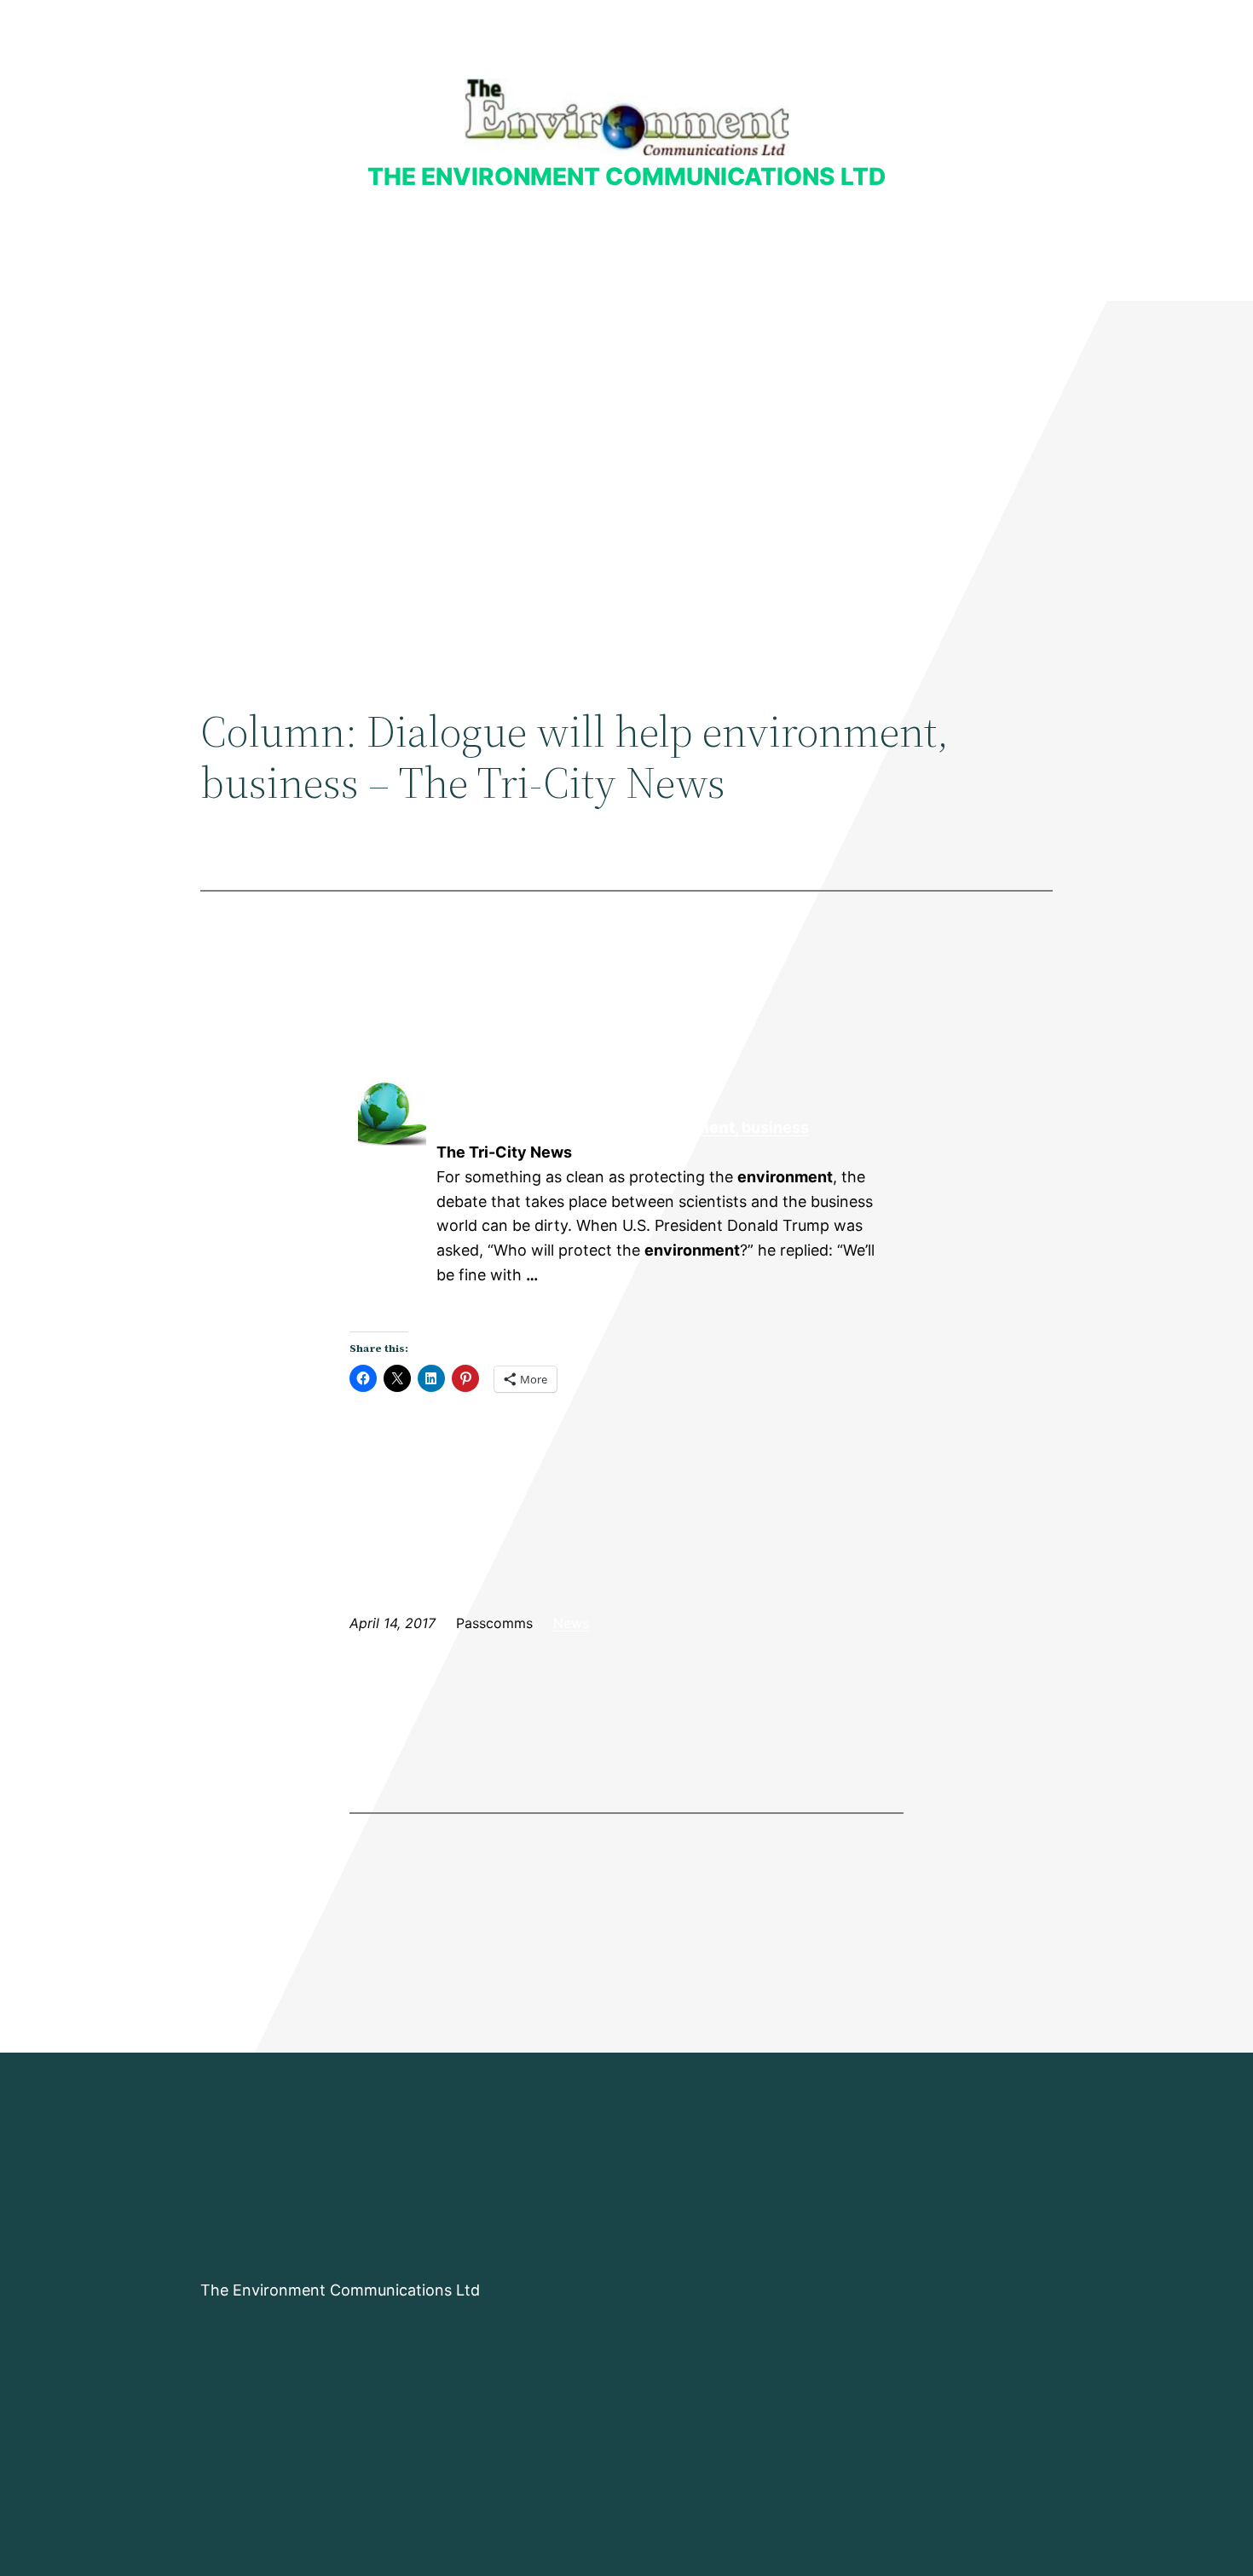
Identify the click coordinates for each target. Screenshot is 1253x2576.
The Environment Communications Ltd (626, 176)
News (571, 1623)
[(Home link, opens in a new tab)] (627, 117)
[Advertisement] (626, 441)
